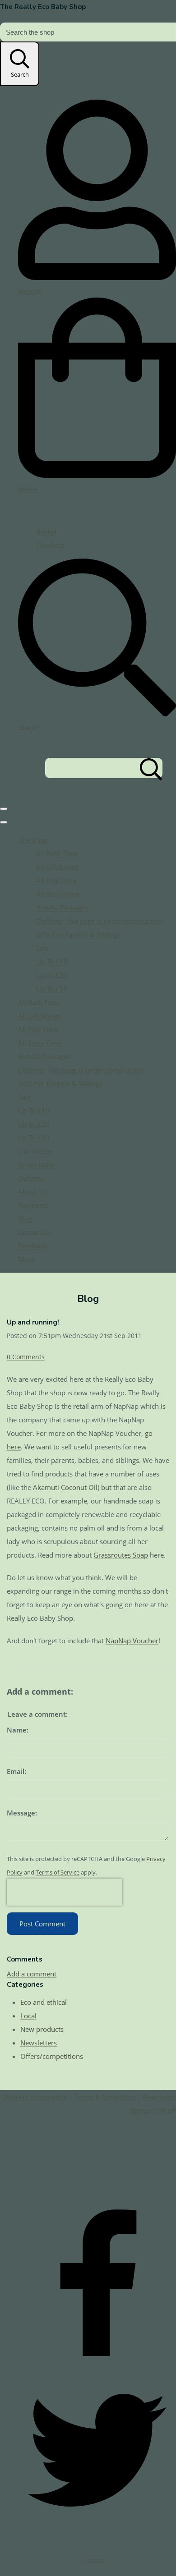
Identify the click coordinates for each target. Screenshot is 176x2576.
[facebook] (97, 2365)
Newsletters (39, 2043)
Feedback (33, 1246)
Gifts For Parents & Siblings (78, 935)
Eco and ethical (44, 2002)
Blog (25, 1219)
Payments (33, 1205)
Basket (46, 532)
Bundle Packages (62, 908)
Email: (16, 1771)
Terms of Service (58, 1872)
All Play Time (56, 880)
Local (28, 2016)
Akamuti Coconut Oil (65, 1487)
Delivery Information (35, 2097)
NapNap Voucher (132, 1641)
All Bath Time (57, 853)
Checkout (51, 545)
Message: (22, 1813)
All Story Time (58, 894)
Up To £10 (52, 962)
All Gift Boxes (57, 867)
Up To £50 (52, 989)
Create (93, 2560)
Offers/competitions (52, 2056)
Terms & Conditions (105, 2097)
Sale (42, 948)
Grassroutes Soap (121, 1555)
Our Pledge (35, 1151)
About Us (32, 1192)
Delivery (31, 1178)
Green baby (36, 1164)
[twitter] (97, 2526)
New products (42, 2029)
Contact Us (35, 1232)
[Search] (151, 768)
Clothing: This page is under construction (99, 921)
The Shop (32, 840)
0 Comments (26, 1357)
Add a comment (32, 1974)
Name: (18, 1730)
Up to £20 (52, 975)
